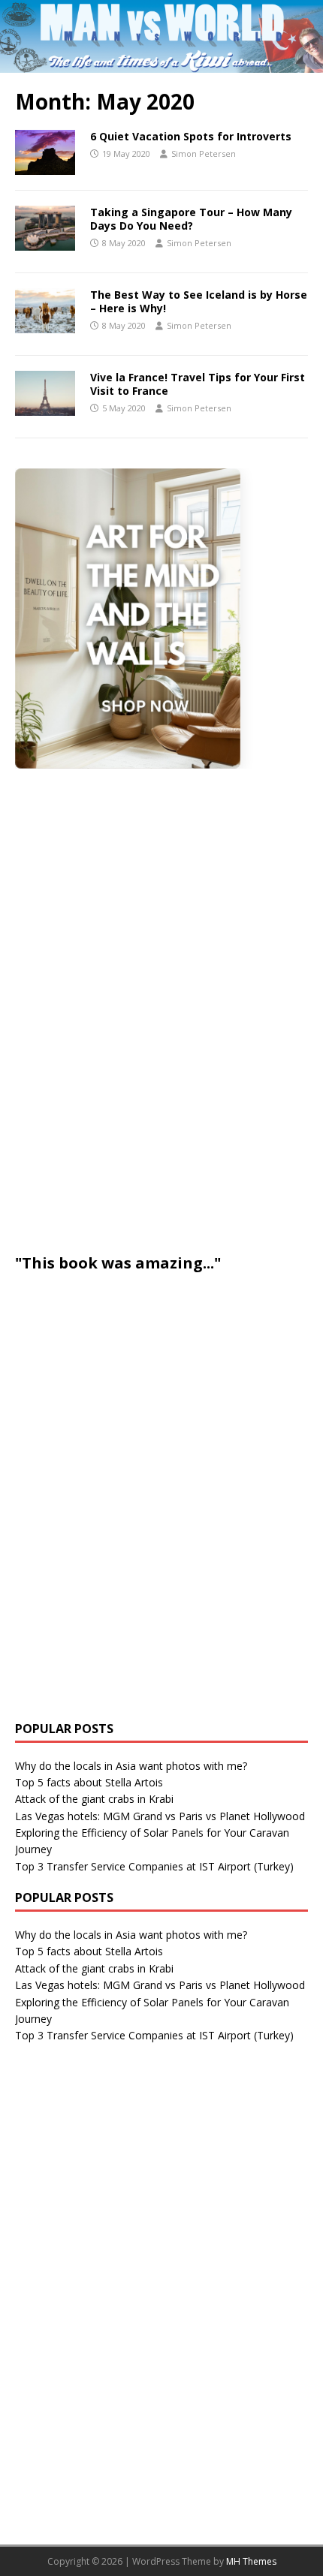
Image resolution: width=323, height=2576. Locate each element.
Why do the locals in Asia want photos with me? (131, 1766)
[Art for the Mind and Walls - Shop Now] (128, 618)
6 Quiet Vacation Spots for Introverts (191, 136)
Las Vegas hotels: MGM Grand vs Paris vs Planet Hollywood (160, 1816)
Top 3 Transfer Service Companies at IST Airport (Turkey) (154, 1866)
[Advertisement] (128, 1009)
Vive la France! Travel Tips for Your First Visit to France (198, 384)
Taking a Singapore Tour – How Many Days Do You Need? (191, 219)
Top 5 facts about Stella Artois (89, 1782)
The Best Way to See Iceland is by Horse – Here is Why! (199, 301)
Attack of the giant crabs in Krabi (94, 1799)
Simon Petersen (204, 153)
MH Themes (251, 2561)
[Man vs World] (161, 63)
